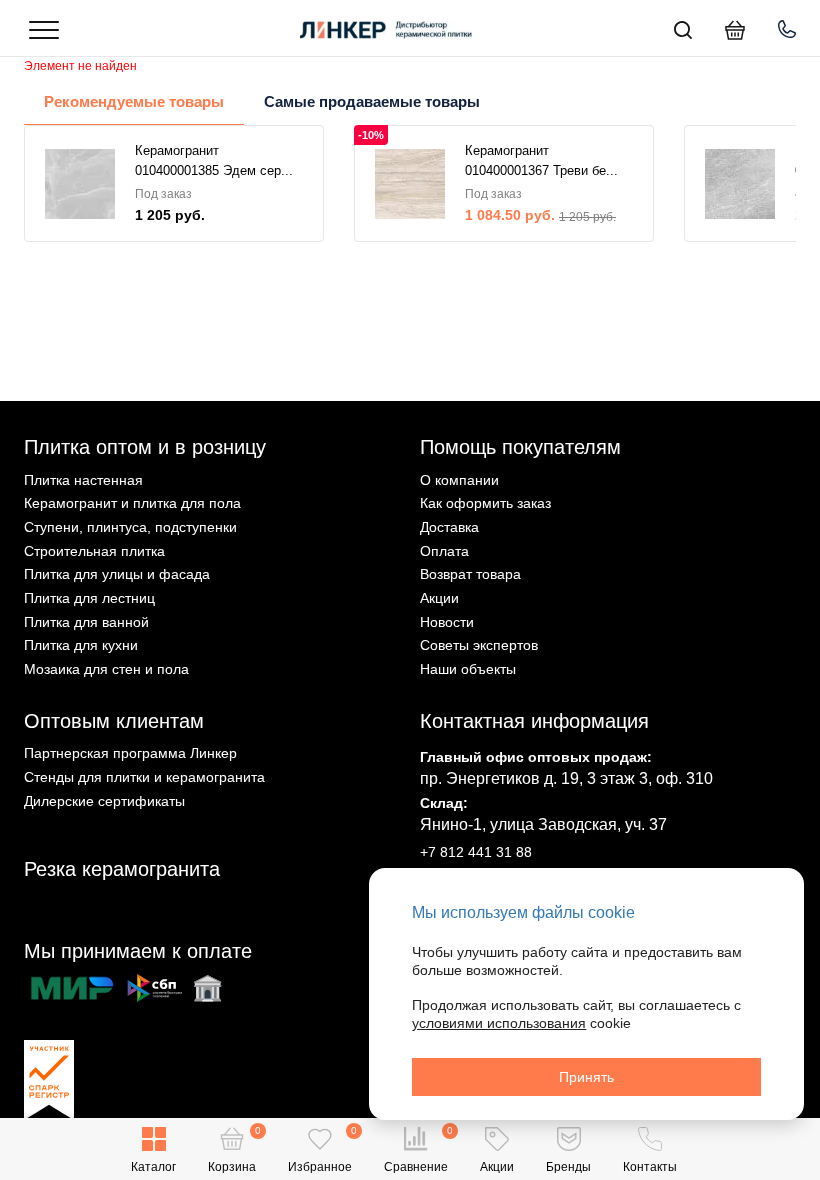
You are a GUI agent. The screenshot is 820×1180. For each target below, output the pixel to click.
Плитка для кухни (81, 645)
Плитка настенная (83, 480)
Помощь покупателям (520, 447)
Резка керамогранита (122, 869)
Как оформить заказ (485, 503)
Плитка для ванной (86, 622)
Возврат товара (470, 574)
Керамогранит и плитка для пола (132, 503)
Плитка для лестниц (89, 598)
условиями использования (499, 1023)
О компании (459, 480)
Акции (439, 598)
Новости (447, 622)
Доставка (449, 527)
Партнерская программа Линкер (130, 753)
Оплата (444, 551)
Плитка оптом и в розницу (145, 447)
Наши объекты (468, 669)
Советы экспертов (479, 645)
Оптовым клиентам (114, 721)
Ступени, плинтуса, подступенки (130, 527)
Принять (586, 1077)
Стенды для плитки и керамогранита (144, 777)
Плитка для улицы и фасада (117, 574)
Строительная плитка (94, 551)
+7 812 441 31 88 (476, 852)
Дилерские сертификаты (104, 801)
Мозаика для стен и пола (106, 669)
